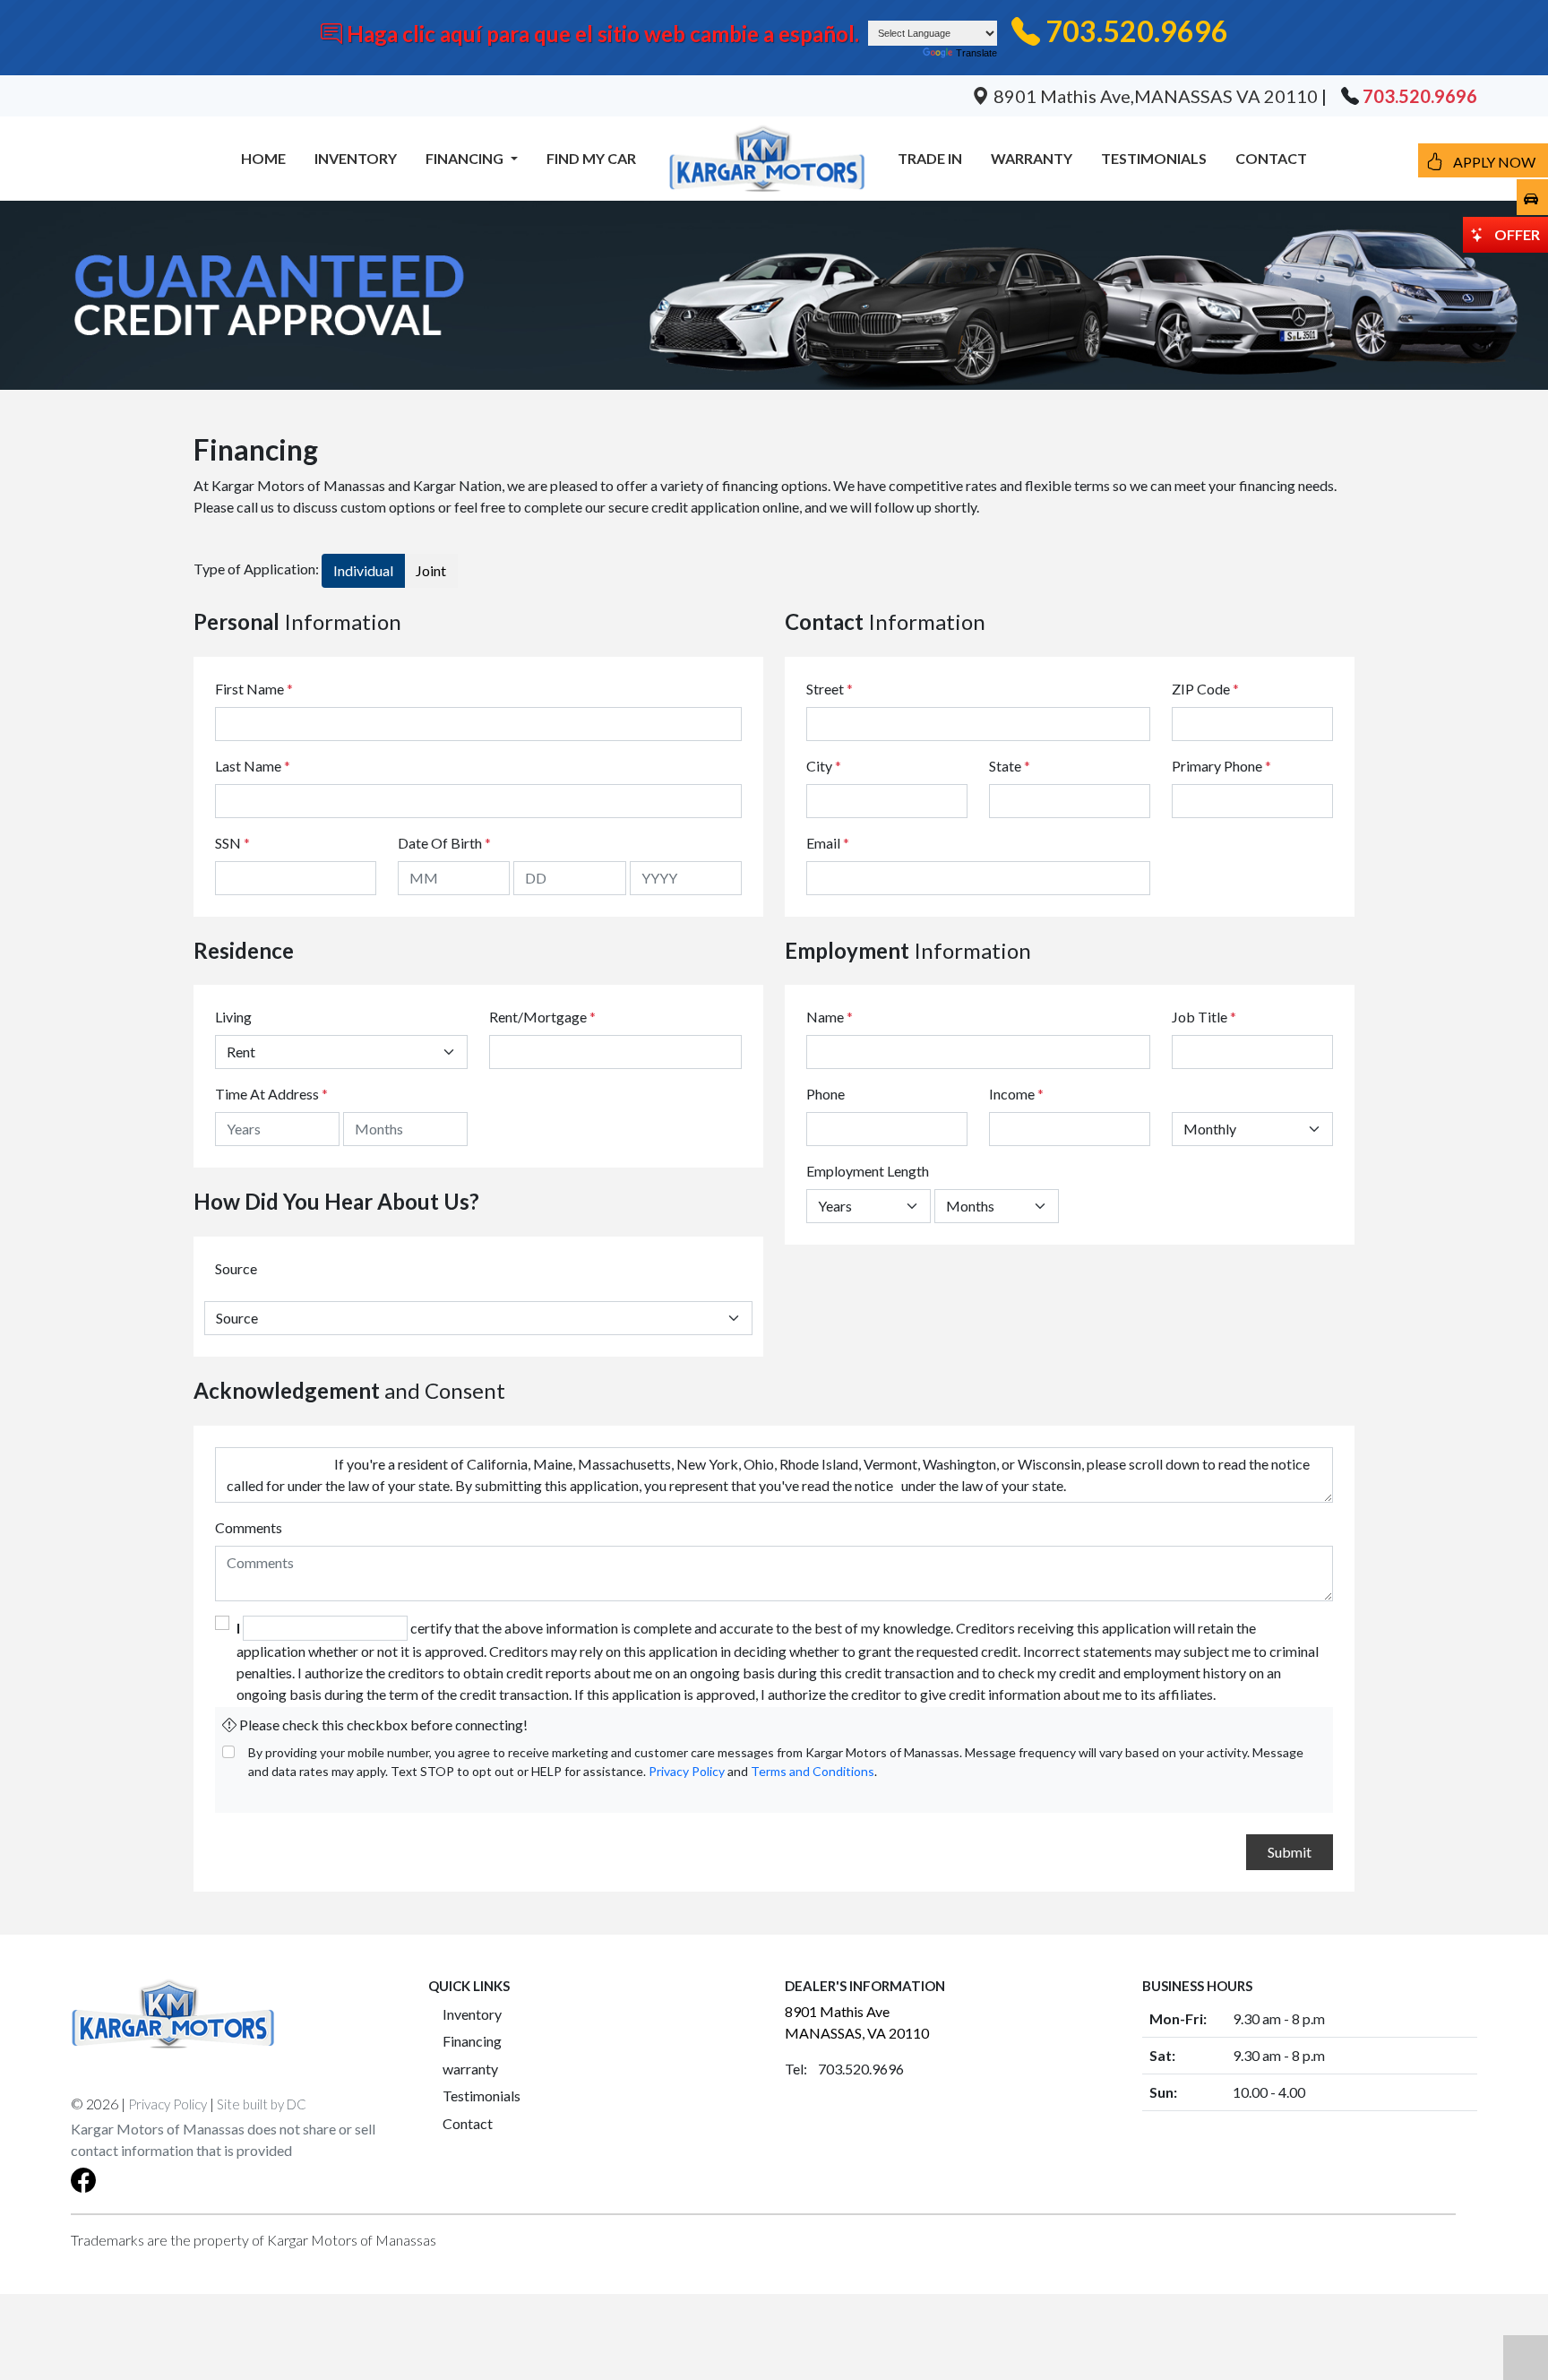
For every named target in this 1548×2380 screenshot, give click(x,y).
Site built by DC (262, 2104)
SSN (232, 843)
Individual (363, 570)
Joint (431, 570)
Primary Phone (1221, 766)
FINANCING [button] (466, 158)
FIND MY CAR (591, 158)
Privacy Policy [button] (168, 2104)
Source (236, 1268)
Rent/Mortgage (538, 1017)
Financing (472, 2041)
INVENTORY (356, 158)
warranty (470, 2069)
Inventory (472, 2014)
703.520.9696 (1137, 31)
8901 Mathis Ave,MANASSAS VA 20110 (1156, 96)
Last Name (253, 766)
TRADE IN (930, 158)
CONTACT (1271, 158)
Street (830, 689)
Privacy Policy (687, 1771)
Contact (468, 2123)
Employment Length (868, 1171)
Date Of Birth (444, 843)
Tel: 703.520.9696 (844, 2069)
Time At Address (267, 1094)
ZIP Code (1205, 689)
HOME (263, 158)
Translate (976, 53)
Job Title (1204, 1017)
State (1010, 766)
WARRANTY (1032, 158)
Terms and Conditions (813, 1771)
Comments (249, 1527)
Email (828, 843)
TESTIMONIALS (1154, 158)
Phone (826, 1094)
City (824, 766)
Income (1012, 1094)
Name (830, 1017)
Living (233, 1017)
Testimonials (482, 2095)
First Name (254, 689)
